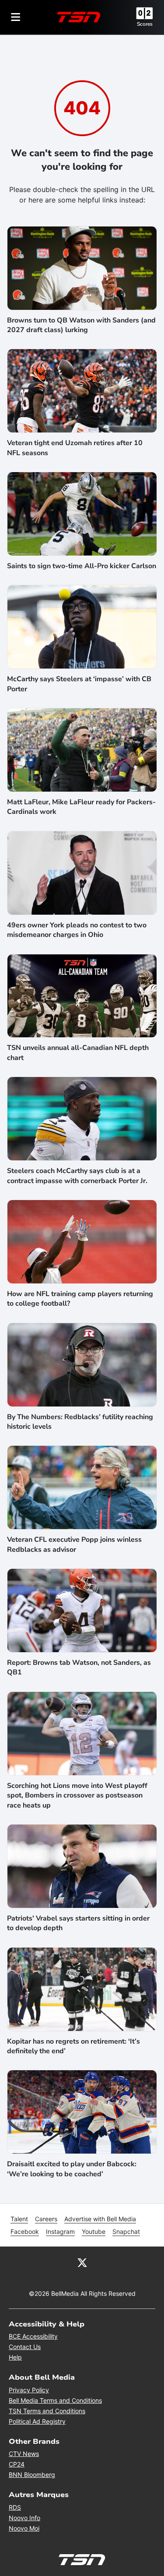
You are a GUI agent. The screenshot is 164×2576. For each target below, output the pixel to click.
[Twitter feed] (82, 2262)
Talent (19, 2219)
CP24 (17, 2464)
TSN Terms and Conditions (47, 2411)
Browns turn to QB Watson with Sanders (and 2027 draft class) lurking (81, 325)
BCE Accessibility (33, 2336)
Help (15, 2357)
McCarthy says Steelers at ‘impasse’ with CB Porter (79, 684)
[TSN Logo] (79, 17)
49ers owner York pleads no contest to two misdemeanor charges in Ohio (77, 930)
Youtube (94, 2231)
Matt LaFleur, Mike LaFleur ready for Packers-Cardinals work (81, 807)
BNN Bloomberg (32, 2475)
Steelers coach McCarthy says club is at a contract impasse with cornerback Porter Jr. (77, 1176)
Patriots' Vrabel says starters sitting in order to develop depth (78, 1923)
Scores (145, 24)
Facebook (25, 2231)
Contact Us (25, 2347)
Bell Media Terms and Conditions (55, 2400)
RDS (15, 2507)
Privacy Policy (29, 2390)
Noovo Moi (24, 2528)
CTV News (24, 2454)
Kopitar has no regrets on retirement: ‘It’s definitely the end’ (73, 2046)
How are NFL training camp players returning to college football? (80, 1299)
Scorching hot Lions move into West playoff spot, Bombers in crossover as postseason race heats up (77, 1796)
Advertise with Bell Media (100, 2219)
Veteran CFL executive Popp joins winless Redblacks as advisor (74, 1544)
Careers (46, 2219)
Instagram (60, 2231)
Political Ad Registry (37, 2421)
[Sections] (16, 17)
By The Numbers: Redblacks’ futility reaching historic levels (80, 1422)
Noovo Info (24, 2518)
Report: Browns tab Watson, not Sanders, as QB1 (79, 1667)
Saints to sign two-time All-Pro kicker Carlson (82, 566)
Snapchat (126, 2231)
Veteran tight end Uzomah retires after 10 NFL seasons (75, 448)
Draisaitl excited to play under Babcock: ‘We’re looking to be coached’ (72, 2169)
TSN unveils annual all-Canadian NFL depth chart (78, 1053)
